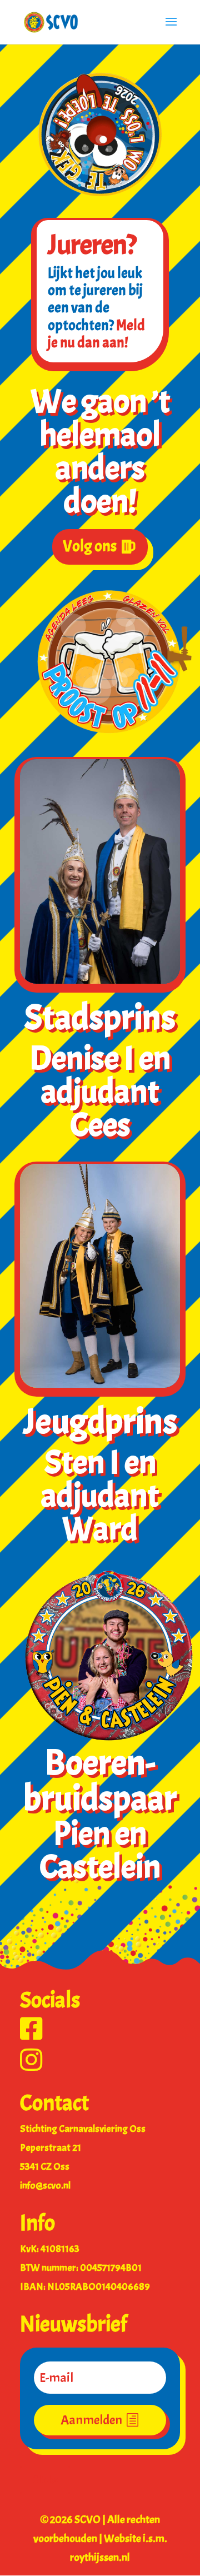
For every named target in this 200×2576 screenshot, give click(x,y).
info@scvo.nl (45, 2186)
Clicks (45, 2480)
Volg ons (90, 546)
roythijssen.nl (100, 2557)
